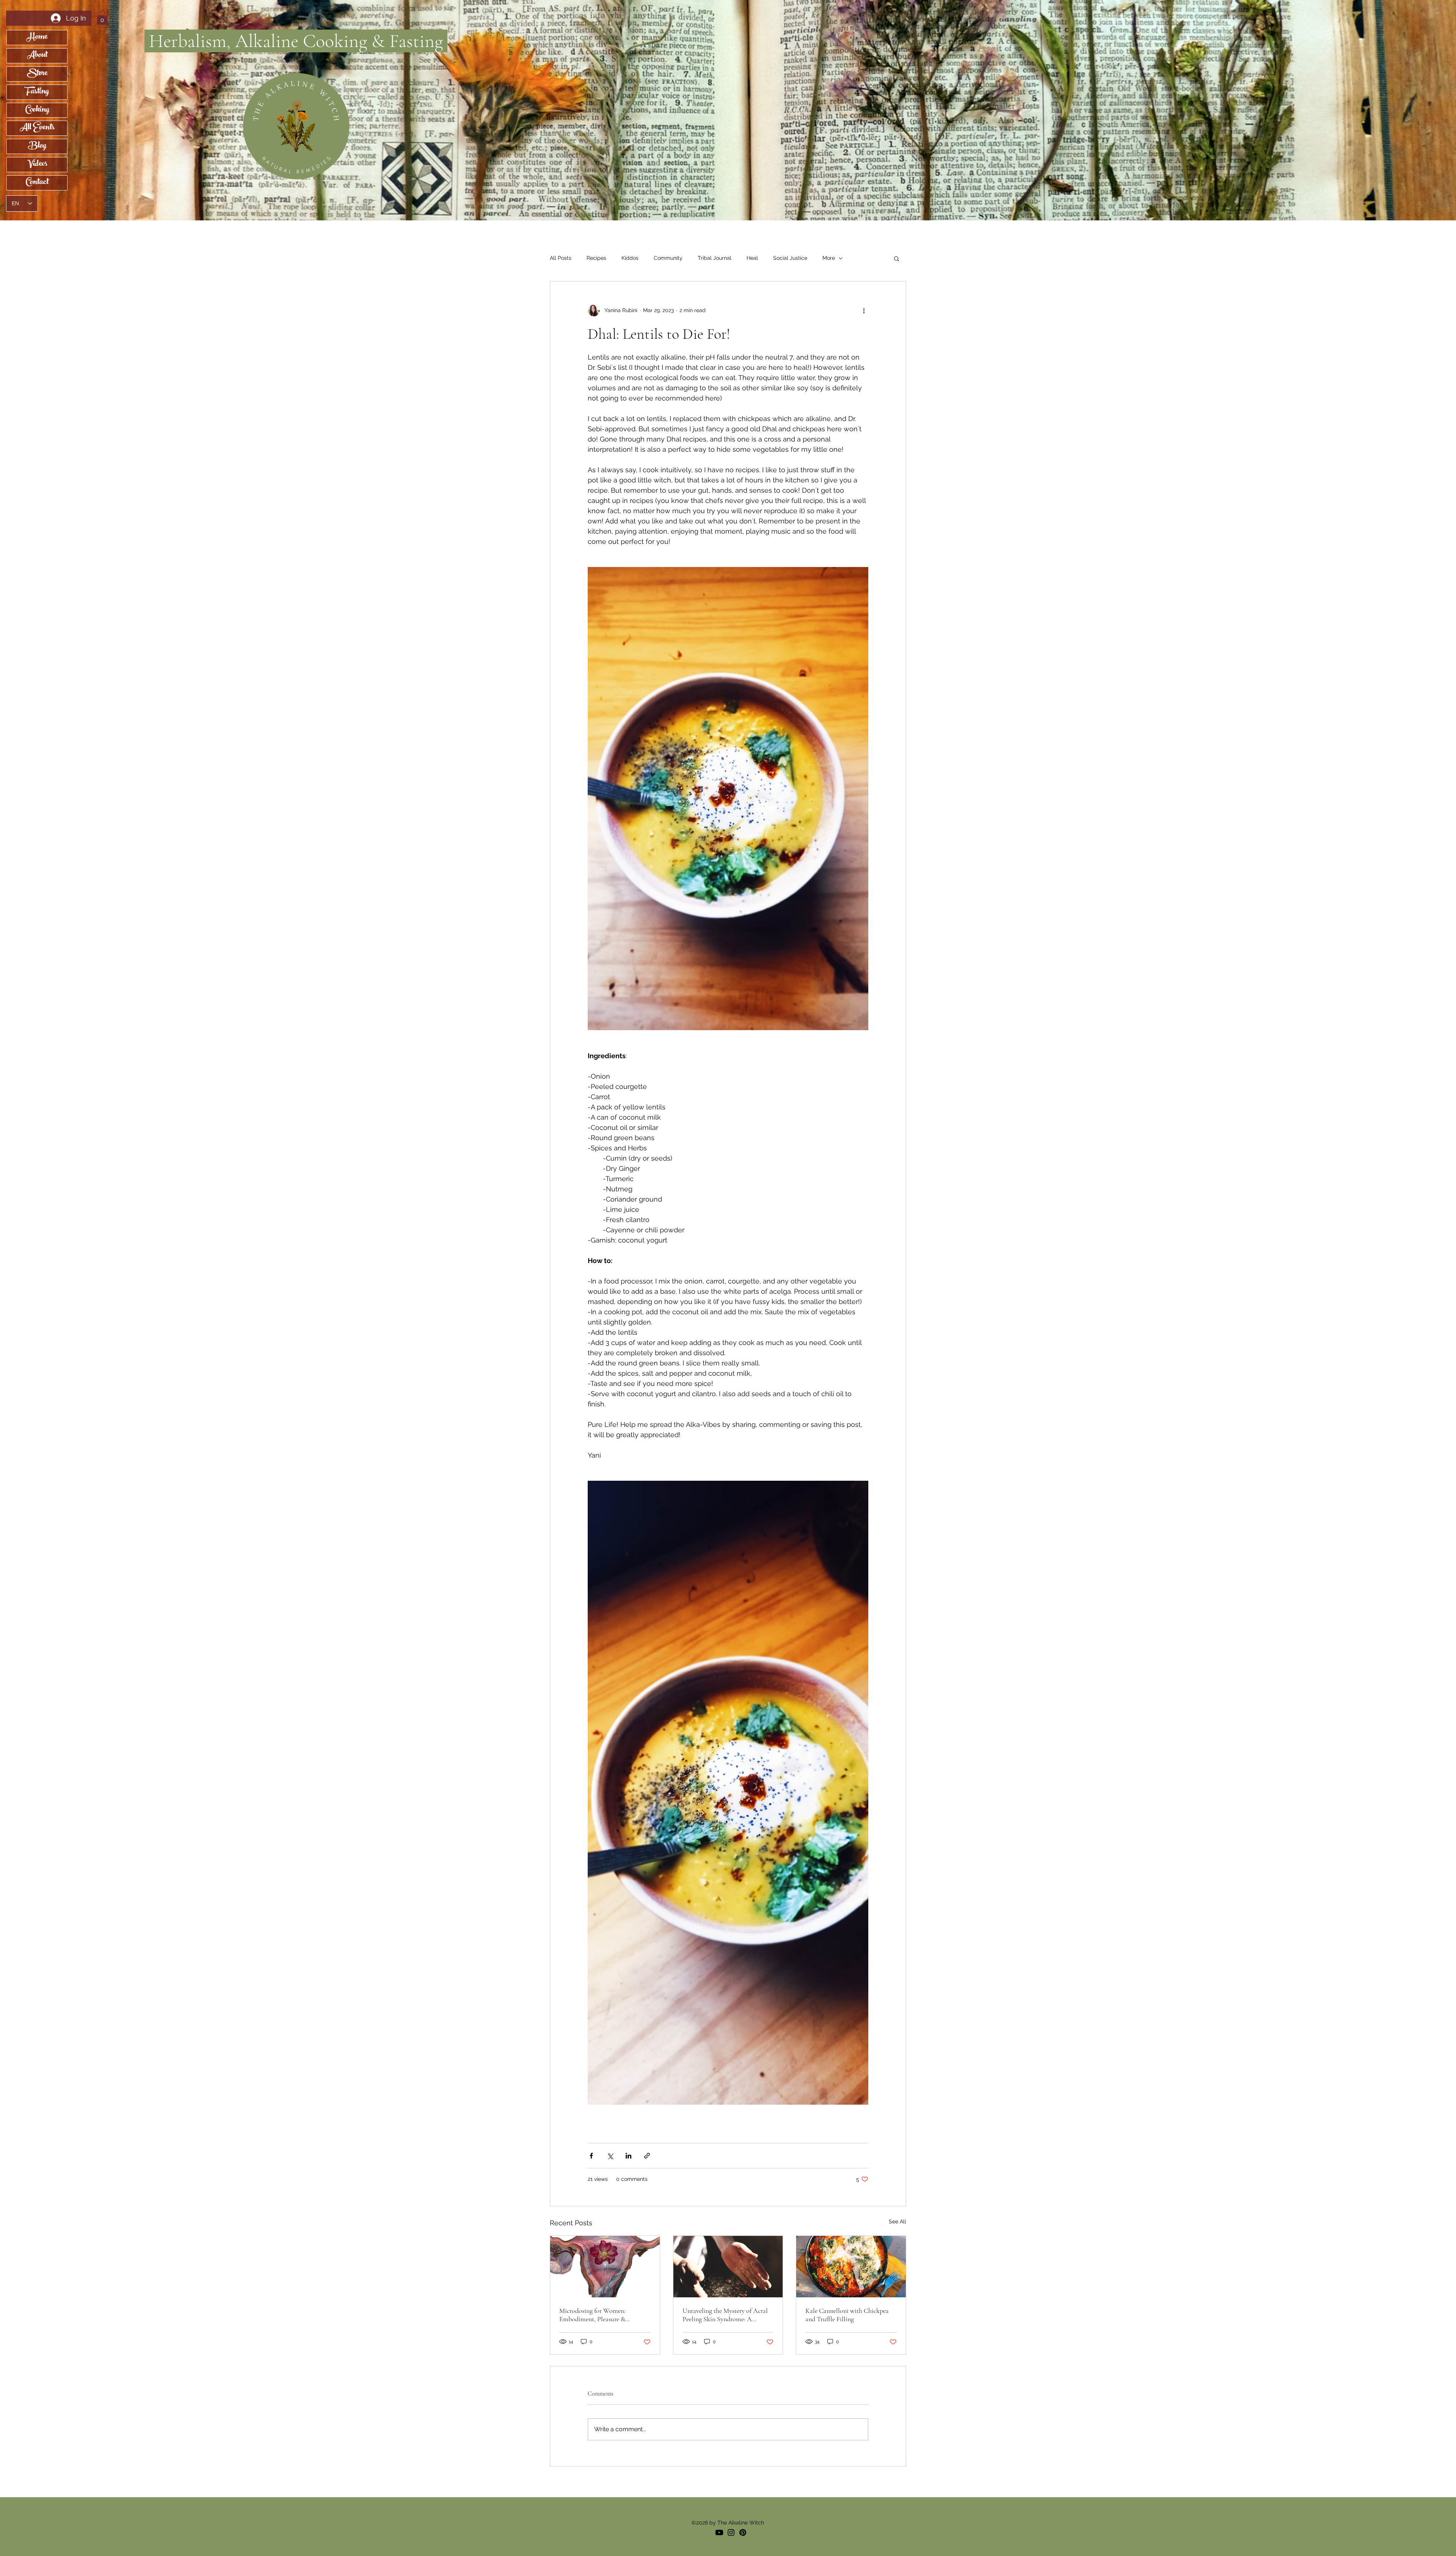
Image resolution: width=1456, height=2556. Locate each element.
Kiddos (630, 258)
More (829, 258)
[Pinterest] (743, 2532)
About (37, 56)
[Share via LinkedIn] (628, 2156)
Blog (37, 146)
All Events (37, 128)
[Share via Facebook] (591, 2156)
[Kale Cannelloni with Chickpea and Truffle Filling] (851, 2267)
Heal (752, 258)
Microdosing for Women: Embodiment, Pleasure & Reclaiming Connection (592, 2315)
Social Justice (790, 258)
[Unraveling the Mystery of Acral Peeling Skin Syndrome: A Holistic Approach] (728, 2267)
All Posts (561, 258)
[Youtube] (719, 2532)
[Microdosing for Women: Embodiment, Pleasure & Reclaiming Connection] (605, 2267)
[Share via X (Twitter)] (610, 2156)
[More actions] (864, 310)
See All (897, 2221)
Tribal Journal (715, 258)
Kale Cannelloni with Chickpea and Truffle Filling (847, 2315)
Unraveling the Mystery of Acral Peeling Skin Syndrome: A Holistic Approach (725, 2315)
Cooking (37, 110)
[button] (102, 18)
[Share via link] (647, 2156)
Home (37, 38)
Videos (37, 165)
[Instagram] (731, 2532)
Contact (37, 183)
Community (668, 258)
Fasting (37, 92)
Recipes (596, 258)
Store (37, 74)
